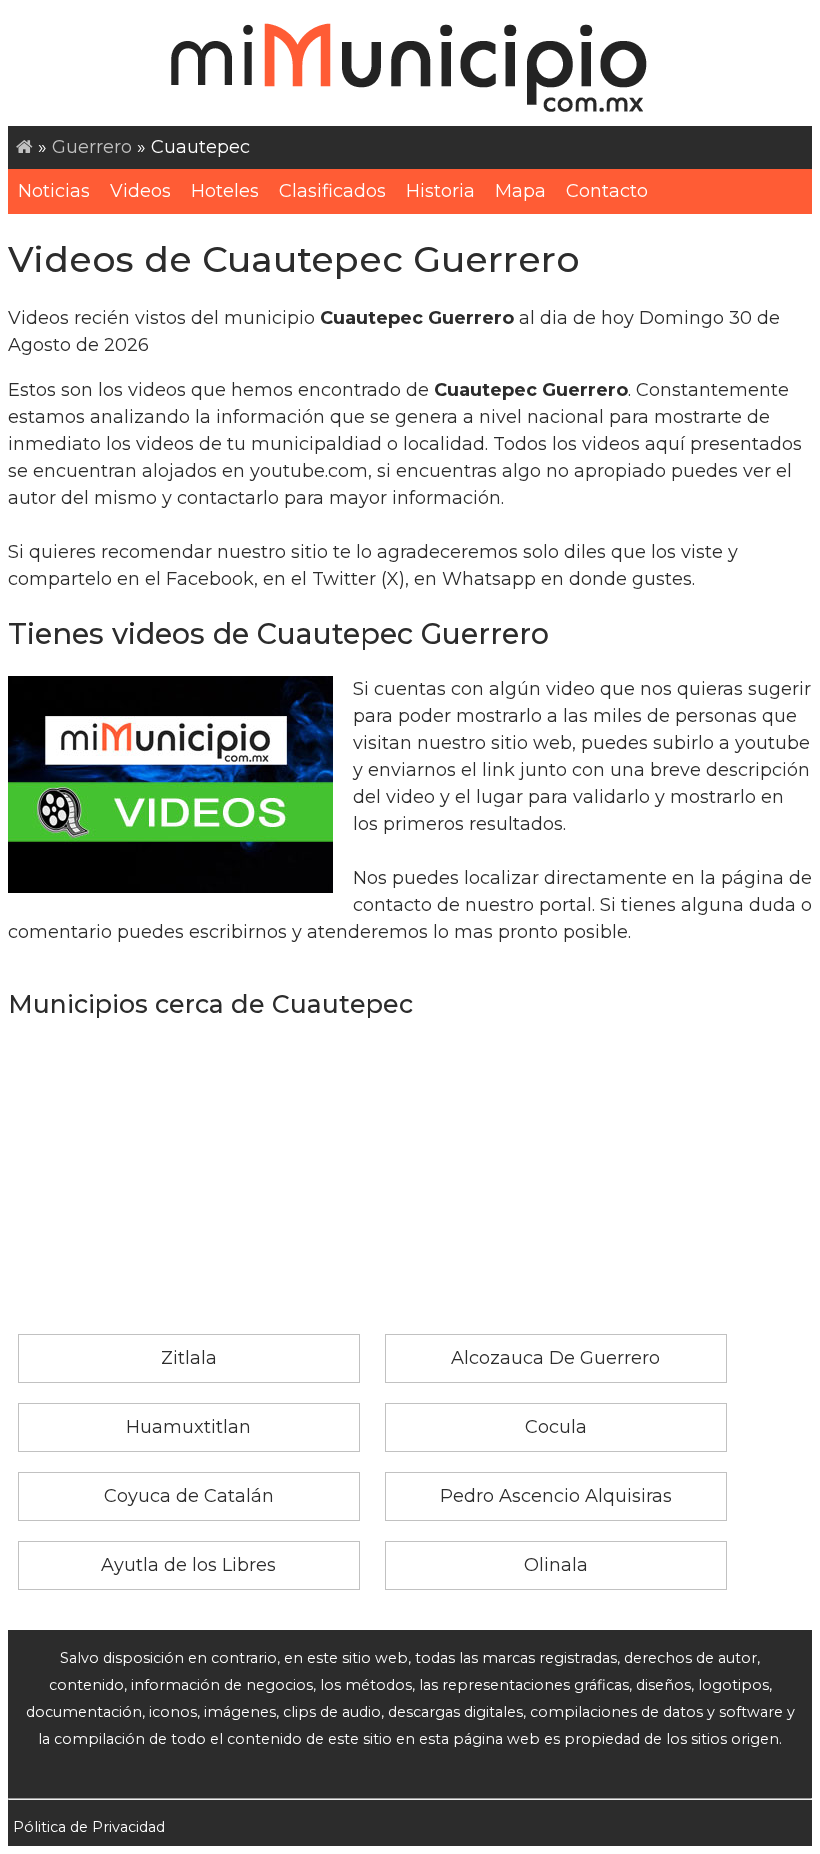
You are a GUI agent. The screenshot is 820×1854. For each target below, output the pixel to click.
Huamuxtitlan (188, 1427)
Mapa (520, 191)
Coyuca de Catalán (189, 1496)
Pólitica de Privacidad (89, 1827)
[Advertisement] (410, 1184)
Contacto (607, 191)
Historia (440, 191)
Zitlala (189, 1358)
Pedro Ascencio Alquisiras (556, 1496)
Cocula (556, 1427)
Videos (140, 191)
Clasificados (332, 191)
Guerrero (92, 147)
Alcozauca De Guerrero (555, 1358)
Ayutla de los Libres (188, 1565)
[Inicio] (24, 147)
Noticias (54, 191)
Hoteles (225, 191)
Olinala (556, 1565)
